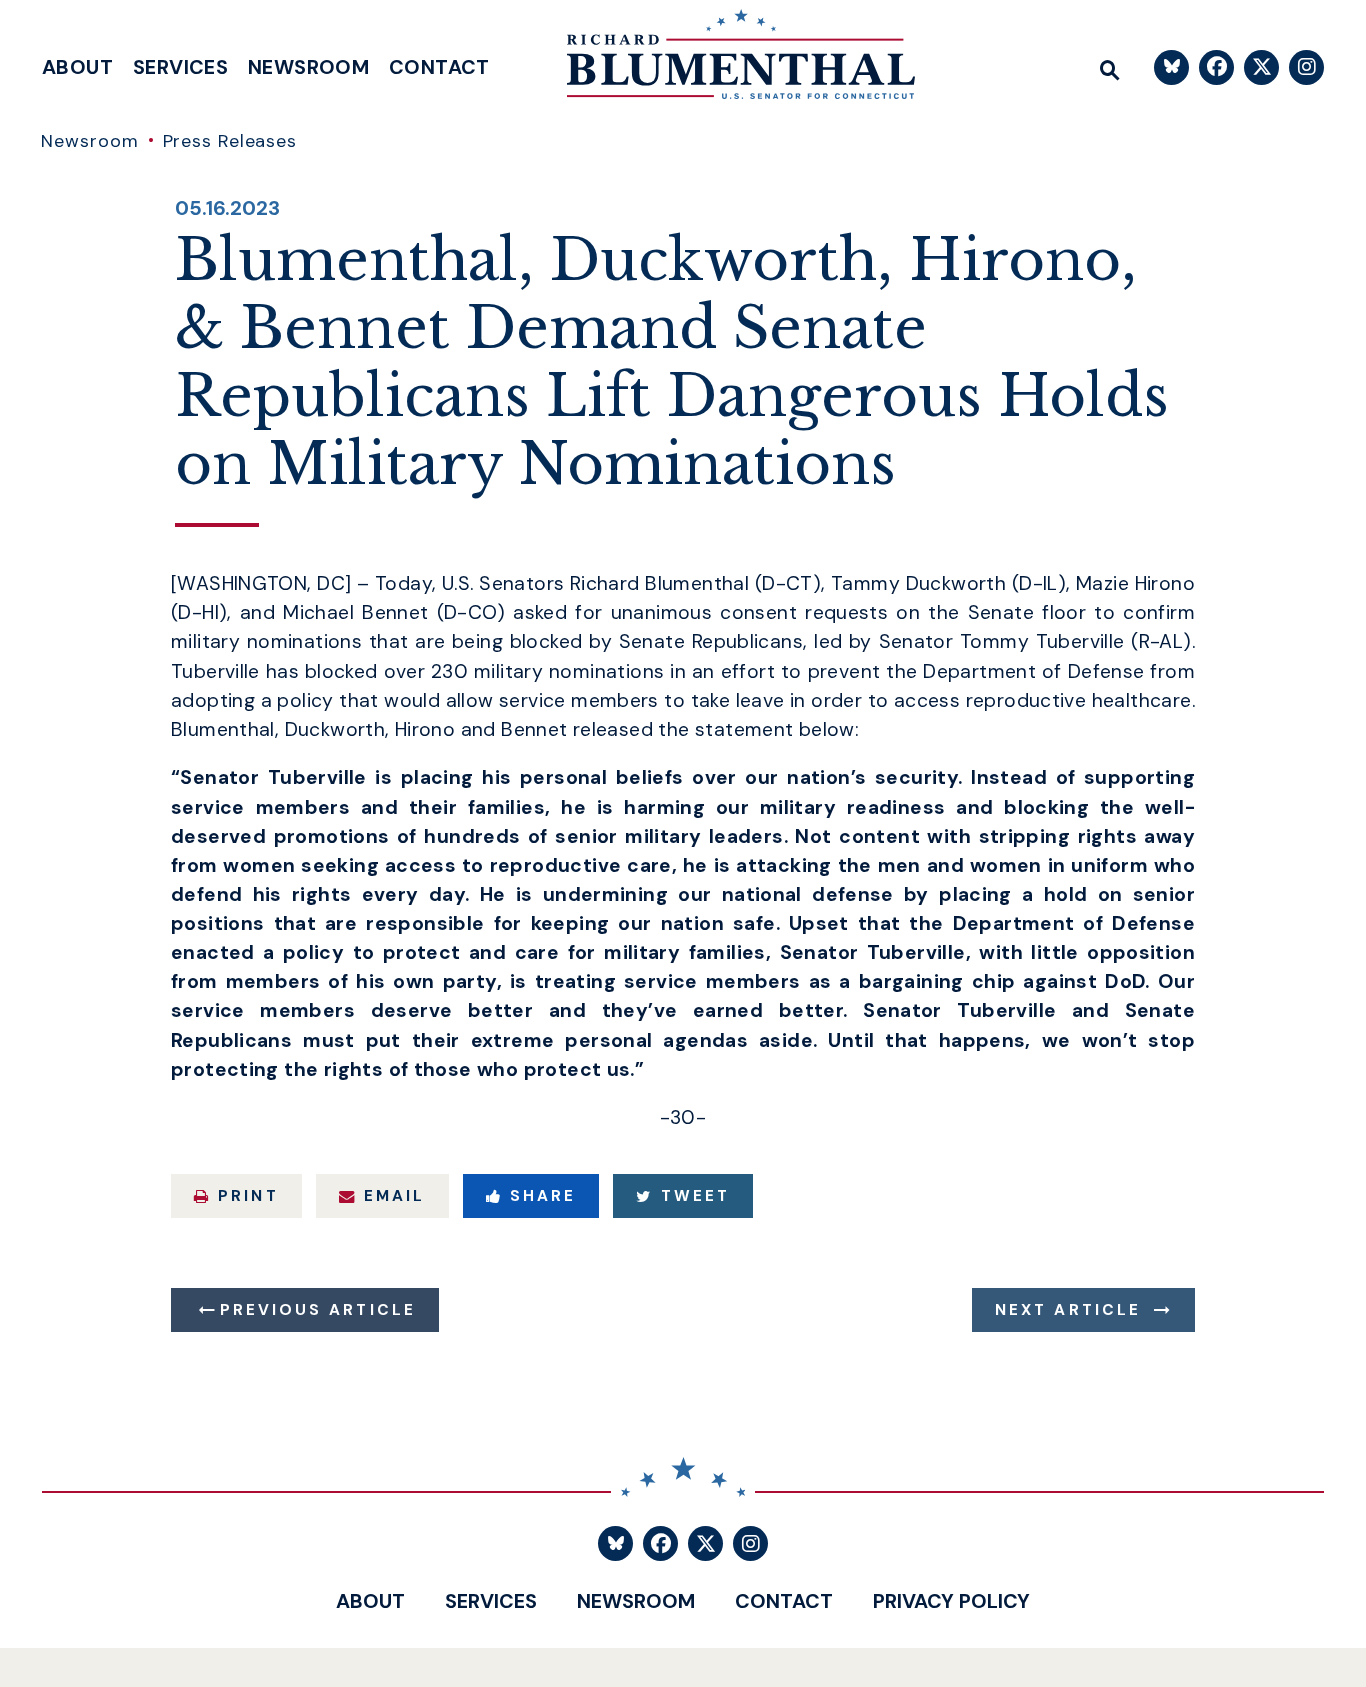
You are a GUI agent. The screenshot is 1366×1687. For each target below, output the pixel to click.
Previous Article (318, 1310)
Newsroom (308, 67)
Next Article (1068, 1310)
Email (394, 1196)
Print (248, 1196)
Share (543, 1196)
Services (180, 67)
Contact (439, 67)
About (77, 67)
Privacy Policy (951, 1601)
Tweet (695, 1196)
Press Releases (230, 141)
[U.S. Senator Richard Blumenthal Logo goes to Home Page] (727, 60)
